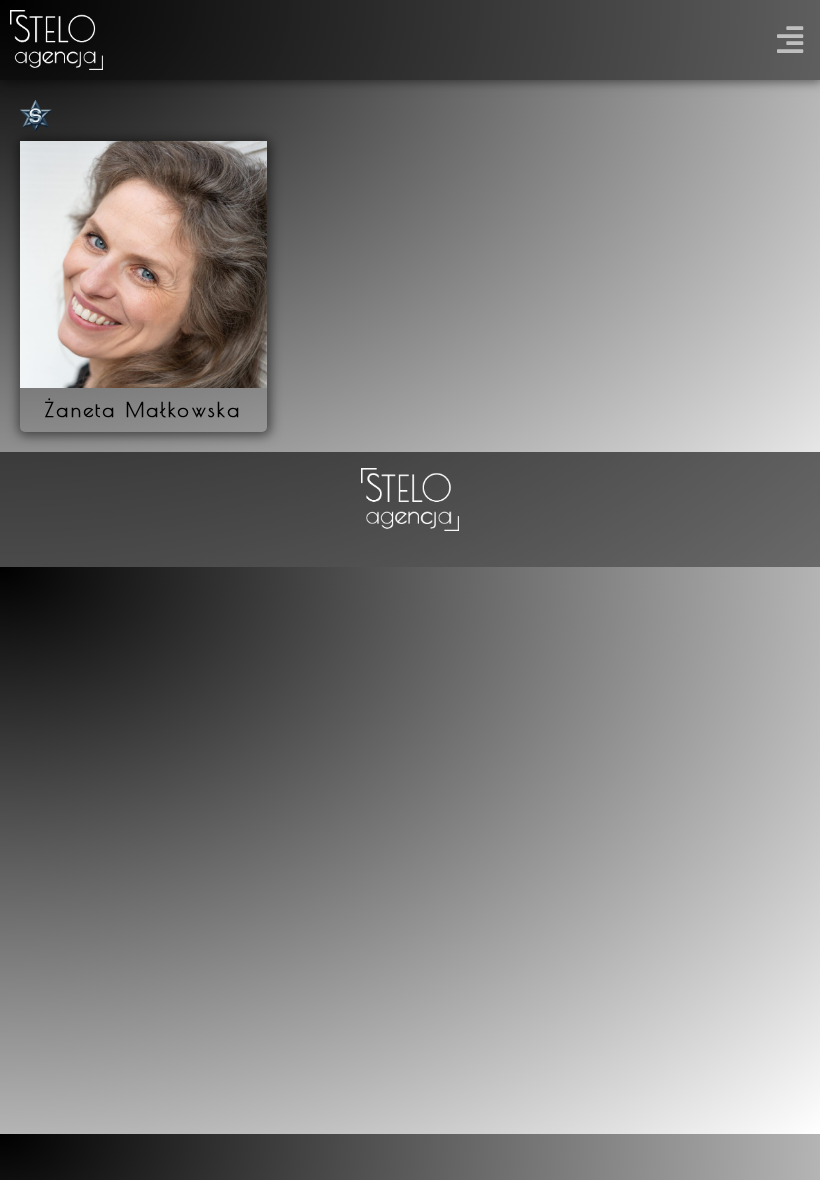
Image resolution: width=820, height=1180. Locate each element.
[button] (789, 40)
